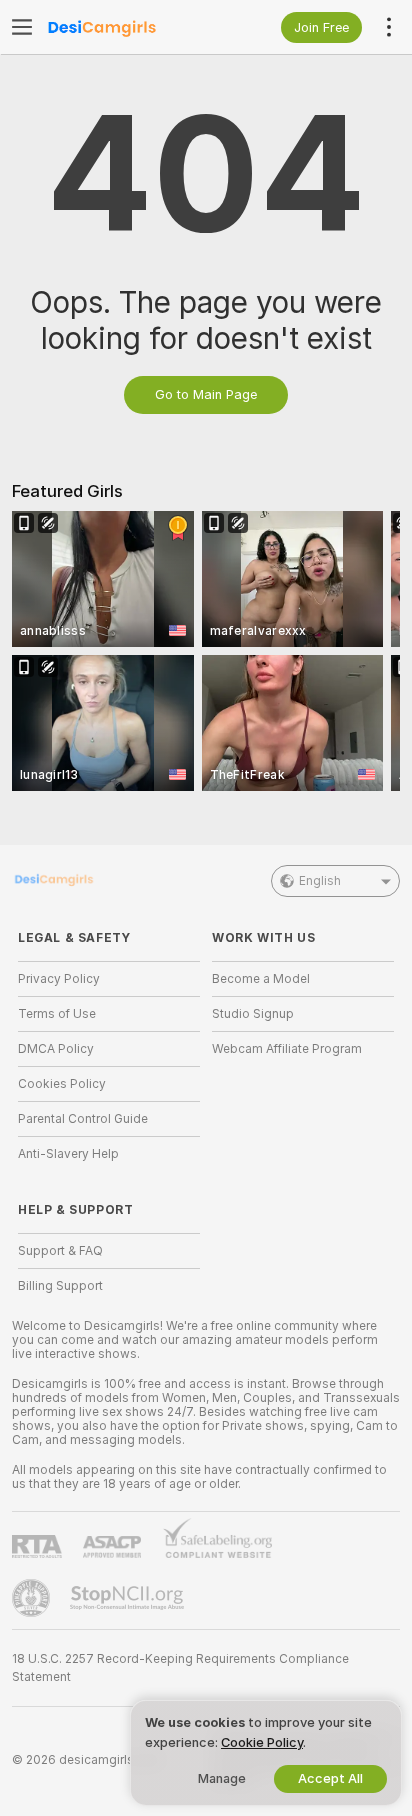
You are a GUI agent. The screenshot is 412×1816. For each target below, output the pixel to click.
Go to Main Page (206, 394)
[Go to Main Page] (125, 27)
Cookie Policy (262, 1742)
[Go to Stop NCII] (129, 1598)
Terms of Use (57, 1014)
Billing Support (60, 1286)
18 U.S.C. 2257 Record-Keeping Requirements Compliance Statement (180, 1668)
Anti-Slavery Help (68, 1154)
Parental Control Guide (83, 1119)
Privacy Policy (59, 979)
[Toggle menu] (22, 27)
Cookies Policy (62, 1084)
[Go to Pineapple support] (33, 1598)
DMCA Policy (56, 1049)
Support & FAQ (60, 1251)
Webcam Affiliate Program (287, 1049)
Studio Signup (253, 1014)
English (320, 881)
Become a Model (261, 979)
